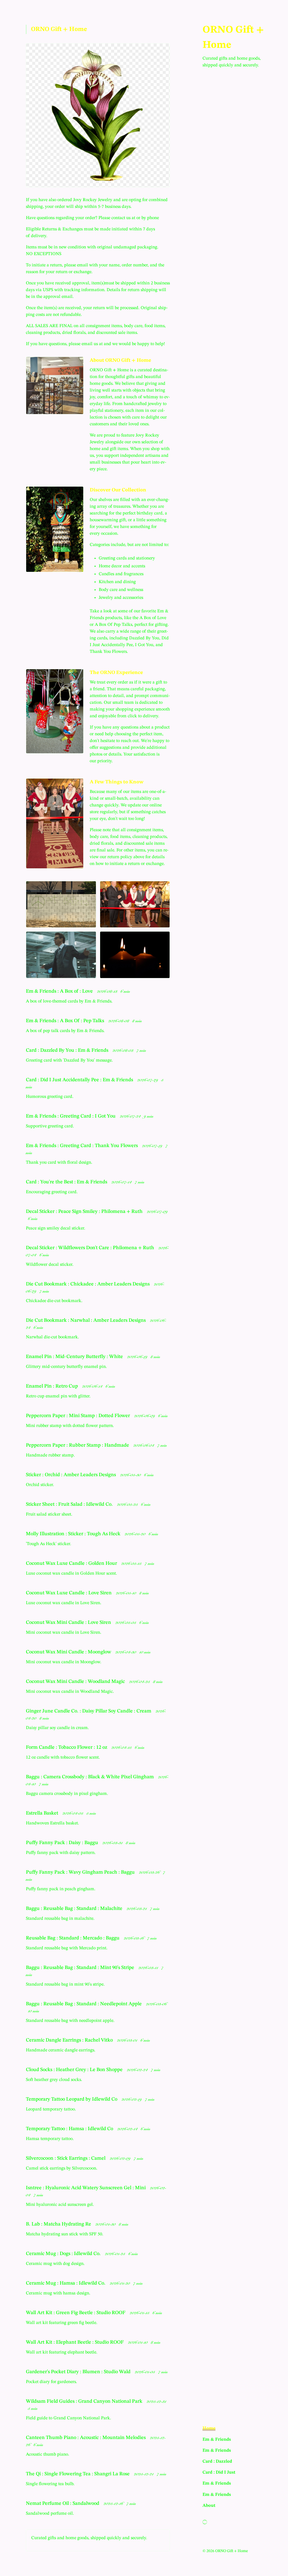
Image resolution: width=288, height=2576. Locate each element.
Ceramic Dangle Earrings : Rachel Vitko (70, 2040)
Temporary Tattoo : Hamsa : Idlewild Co (70, 2129)
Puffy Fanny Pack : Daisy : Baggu (63, 1843)
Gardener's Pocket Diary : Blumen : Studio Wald (79, 2372)
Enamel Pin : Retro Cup (52, 1386)
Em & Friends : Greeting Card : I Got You (71, 1116)
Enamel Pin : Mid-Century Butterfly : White (75, 1357)
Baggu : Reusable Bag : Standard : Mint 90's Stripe (81, 1968)
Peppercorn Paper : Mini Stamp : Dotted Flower (78, 1416)
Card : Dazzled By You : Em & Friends (68, 1050)
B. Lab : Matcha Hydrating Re (59, 2224)
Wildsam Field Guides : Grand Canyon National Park (85, 2401)
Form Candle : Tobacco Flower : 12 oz (67, 1747)
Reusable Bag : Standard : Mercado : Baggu (73, 1938)
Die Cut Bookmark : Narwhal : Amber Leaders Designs (86, 1320)
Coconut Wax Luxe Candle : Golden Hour (72, 1563)
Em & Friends (217, 2440)
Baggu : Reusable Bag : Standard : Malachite (75, 1909)
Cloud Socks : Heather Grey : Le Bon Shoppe (75, 2070)
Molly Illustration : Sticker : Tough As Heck (74, 1534)
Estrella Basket (43, 1813)
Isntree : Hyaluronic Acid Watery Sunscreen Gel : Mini (86, 2188)
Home (209, 2428)
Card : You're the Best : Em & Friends (67, 1182)
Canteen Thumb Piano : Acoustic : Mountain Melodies (86, 2438)
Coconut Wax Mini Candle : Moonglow (69, 1652)
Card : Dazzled (217, 2462)
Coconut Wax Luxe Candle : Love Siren (69, 1593)
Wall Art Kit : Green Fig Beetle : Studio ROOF (76, 2313)
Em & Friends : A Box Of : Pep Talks (66, 1021)
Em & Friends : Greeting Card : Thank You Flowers (82, 1146)
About (209, 2506)
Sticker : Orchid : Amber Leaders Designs (71, 1475)
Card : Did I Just (219, 2472)
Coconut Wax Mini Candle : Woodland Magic (76, 1682)
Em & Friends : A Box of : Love (60, 991)
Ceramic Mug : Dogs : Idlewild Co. (64, 2254)
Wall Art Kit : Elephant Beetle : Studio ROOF (75, 2342)
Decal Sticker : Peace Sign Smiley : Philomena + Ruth (85, 1211)
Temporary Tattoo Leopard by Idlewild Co (72, 2099)
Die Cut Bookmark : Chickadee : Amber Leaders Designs (88, 1284)
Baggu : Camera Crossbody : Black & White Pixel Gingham (90, 1777)
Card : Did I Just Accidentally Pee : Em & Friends (80, 1080)
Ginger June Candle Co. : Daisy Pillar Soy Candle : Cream (89, 1711)
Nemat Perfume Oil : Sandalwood (63, 2503)
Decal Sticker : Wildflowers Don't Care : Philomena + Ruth (91, 1248)
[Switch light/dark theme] (205, 2522)
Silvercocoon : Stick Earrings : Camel (66, 2158)
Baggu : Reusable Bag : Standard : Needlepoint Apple (84, 2004)
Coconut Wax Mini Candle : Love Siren (69, 1622)
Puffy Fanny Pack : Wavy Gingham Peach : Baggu (81, 1872)
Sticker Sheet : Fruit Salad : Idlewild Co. (70, 1504)
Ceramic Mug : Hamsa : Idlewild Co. (66, 2283)
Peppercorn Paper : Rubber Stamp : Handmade (78, 1445)
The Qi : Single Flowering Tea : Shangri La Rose (78, 2474)
